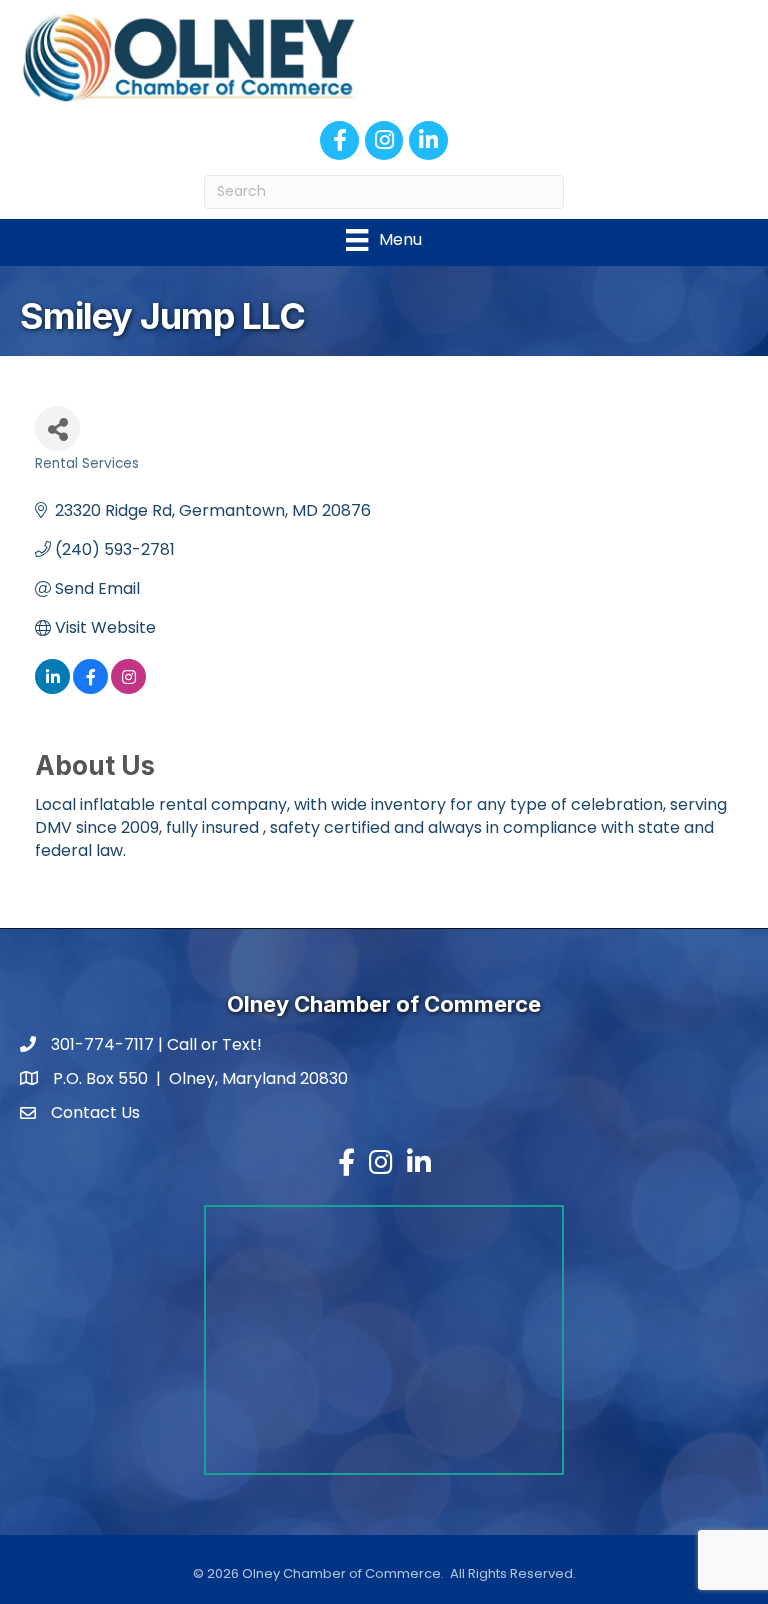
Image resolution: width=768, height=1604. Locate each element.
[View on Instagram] (128, 688)
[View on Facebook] (90, 688)
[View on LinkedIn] (52, 688)
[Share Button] (57, 428)
